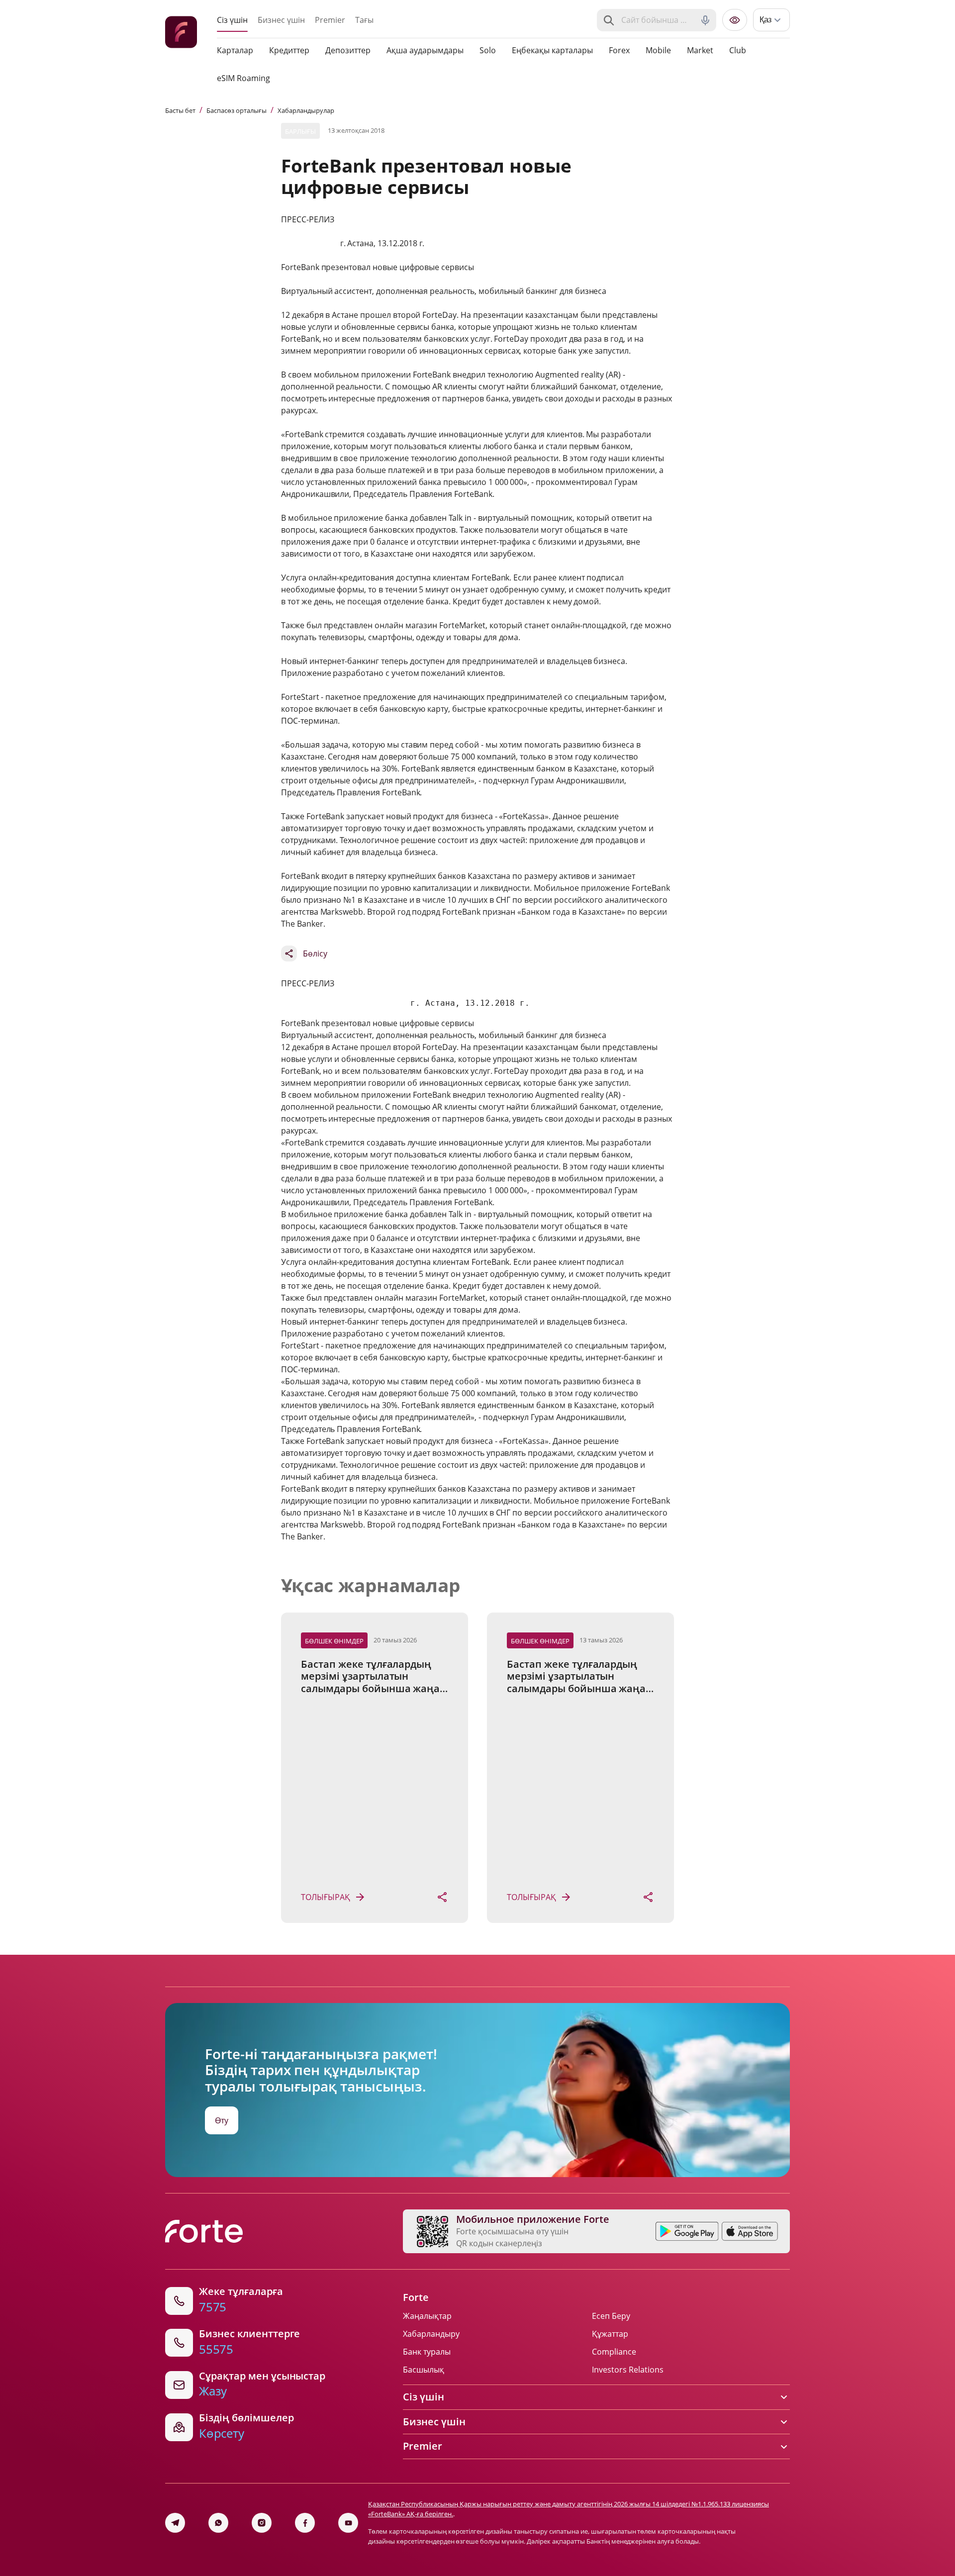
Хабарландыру (431, 2334)
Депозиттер (348, 50)
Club (738, 50)
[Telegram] (175, 2523)
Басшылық (424, 2370)
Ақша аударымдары (425, 50)
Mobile (658, 50)
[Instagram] (262, 2523)
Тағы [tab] (364, 20)
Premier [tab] (330, 20)
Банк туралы (427, 2352)
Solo (488, 50)
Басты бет (180, 110)
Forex (619, 50)
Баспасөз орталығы (237, 110)
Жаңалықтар (427, 2316)
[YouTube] (348, 2523)
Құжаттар (610, 2334)
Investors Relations (628, 2370)
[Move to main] (181, 34)
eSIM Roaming (243, 78)
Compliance (614, 2352)
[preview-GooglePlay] (687, 2231)
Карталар (235, 50)
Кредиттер (289, 50)
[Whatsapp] (218, 2523)
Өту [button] (222, 2120)
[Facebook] (305, 2523)
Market (700, 50)
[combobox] (658, 20)
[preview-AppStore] (750, 2231)
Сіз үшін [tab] (232, 20)
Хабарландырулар (306, 110)
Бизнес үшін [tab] (281, 20)
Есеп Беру (611, 2316)
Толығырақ (326, 1897)
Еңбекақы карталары (552, 50)
